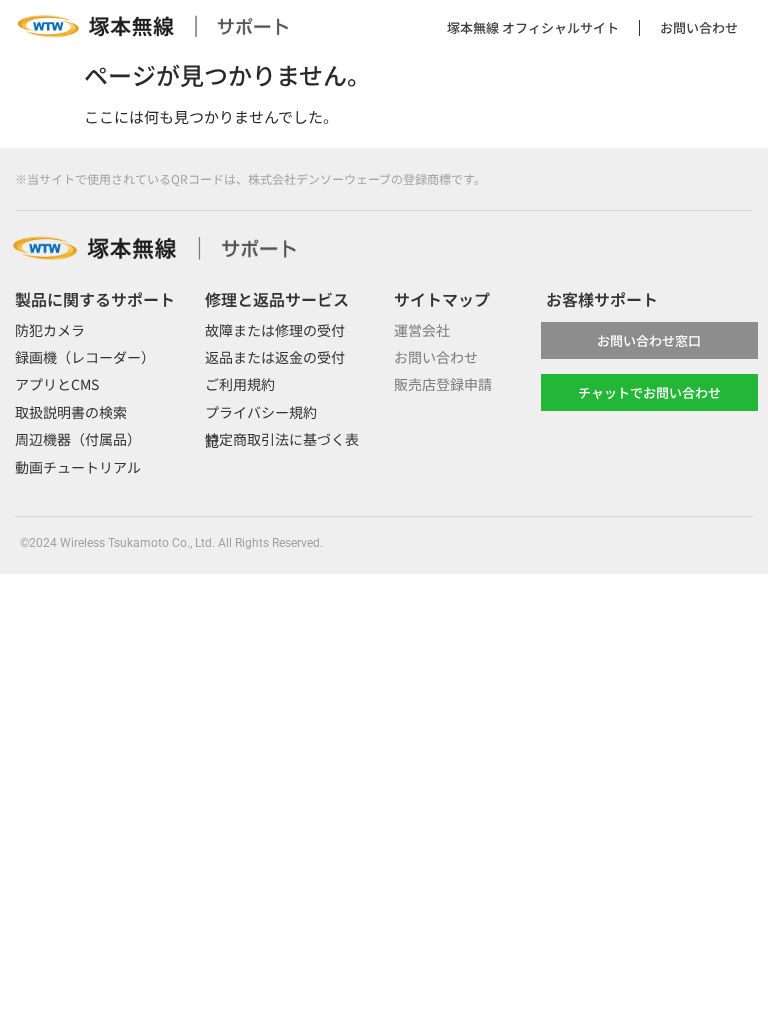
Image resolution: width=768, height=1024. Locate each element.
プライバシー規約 (261, 412)
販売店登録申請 (443, 384)
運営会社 (422, 330)
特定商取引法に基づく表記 (282, 439)
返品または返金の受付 (275, 357)
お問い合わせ (699, 27)
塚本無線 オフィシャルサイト (533, 27)
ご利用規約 (240, 384)
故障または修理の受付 (275, 330)
